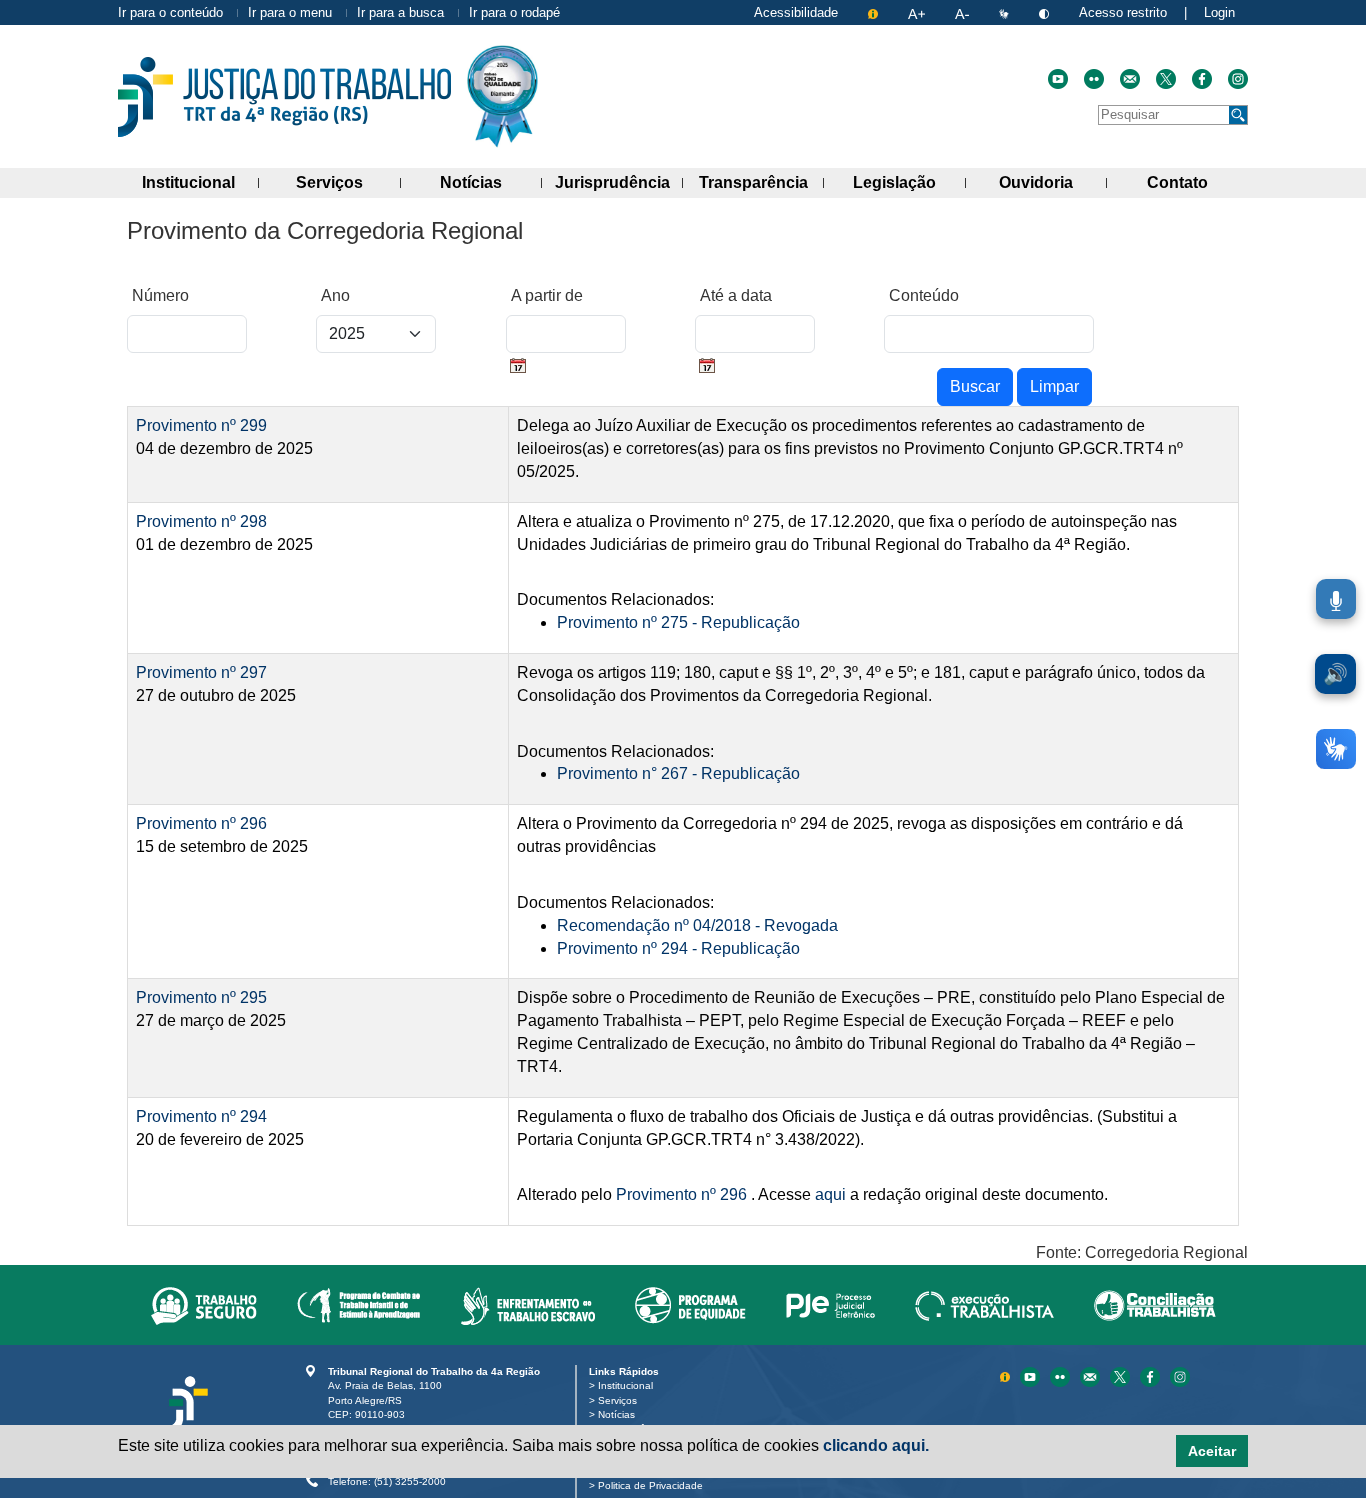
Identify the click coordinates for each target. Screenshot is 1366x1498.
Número (160, 295)
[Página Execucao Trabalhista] (984, 1305)
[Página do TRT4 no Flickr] (1094, 79)
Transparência (761, 182)
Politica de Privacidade (654, 1485)
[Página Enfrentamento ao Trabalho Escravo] (527, 1305)
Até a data (736, 295)
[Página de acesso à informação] (875, 12)
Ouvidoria (1053, 182)
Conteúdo (924, 295)
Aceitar (1212, 1451)
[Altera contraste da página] (1046, 12)
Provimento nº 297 (201, 672)
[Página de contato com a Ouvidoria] (1092, 1375)
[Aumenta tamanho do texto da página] (918, 12)
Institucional (200, 182)
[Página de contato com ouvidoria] (1130, 79)
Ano (335, 295)
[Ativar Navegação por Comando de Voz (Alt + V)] (1336, 599)
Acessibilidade (796, 12)
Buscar (975, 386)
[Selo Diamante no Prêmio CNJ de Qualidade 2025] (502, 96)
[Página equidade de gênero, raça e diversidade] (690, 1305)
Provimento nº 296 (201, 823)
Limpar (1054, 386)
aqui (830, 1194)
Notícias (491, 182)
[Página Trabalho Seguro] (204, 1305)
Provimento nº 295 (201, 997)
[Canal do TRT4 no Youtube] (1058, 79)
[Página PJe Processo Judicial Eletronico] (830, 1305)
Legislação (909, 182)
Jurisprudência (619, 182)
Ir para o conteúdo (170, 12)
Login (1219, 12)
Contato (1197, 182)
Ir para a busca (400, 12)
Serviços (348, 182)
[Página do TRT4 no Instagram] (1238, 79)
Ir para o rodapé (514, 12)
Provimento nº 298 (201, 521)
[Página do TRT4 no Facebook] (1202, 79)
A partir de (547, 295)
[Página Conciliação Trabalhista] (1155, 1305)
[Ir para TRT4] (284, 97)
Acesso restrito (1123, 12)
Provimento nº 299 (201, 425)
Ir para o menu (290, 12)
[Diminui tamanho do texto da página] (964, 12)
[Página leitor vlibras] (1006, 12)
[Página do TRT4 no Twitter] (1166, 79)
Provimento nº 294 (201, 1116)
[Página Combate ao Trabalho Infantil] (358, 1305)
